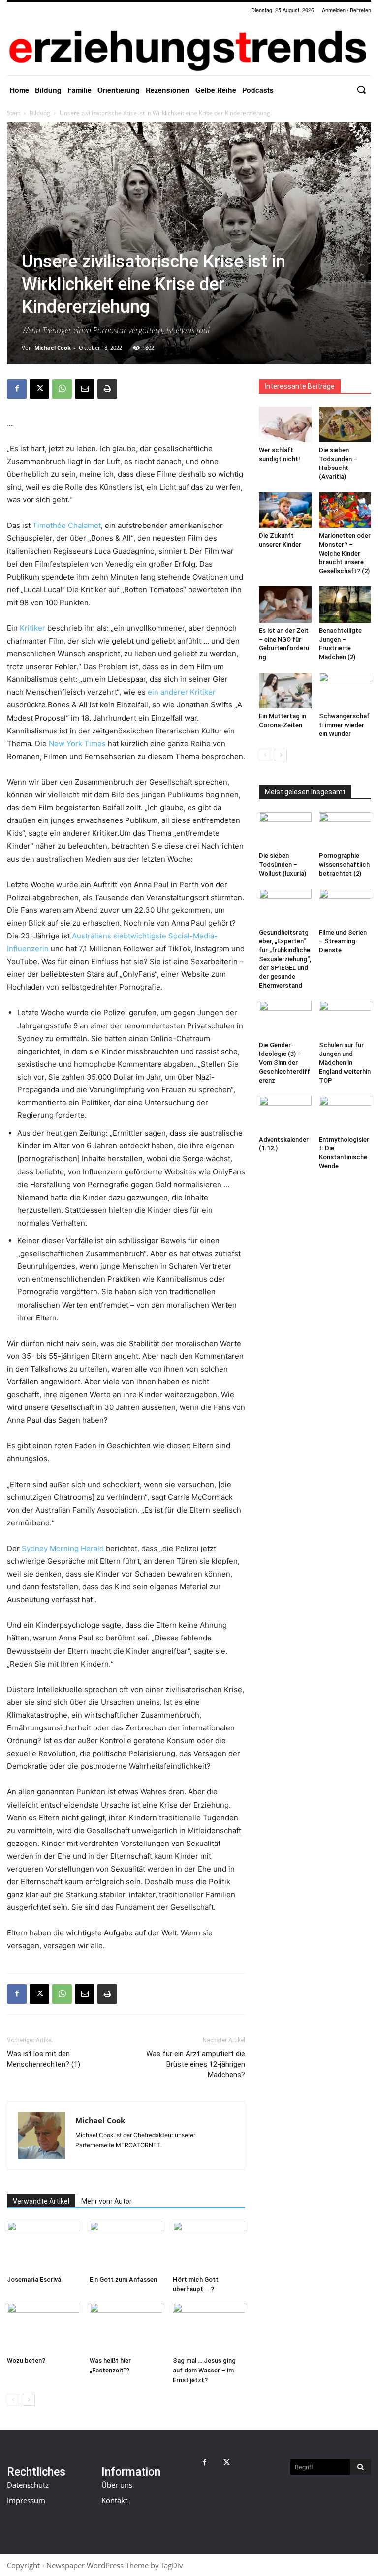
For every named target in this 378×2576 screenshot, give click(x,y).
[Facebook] (17, 389)
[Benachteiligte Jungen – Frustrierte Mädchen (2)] (345, 604)
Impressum (26, 2500)
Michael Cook (53, 347)
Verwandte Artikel (41, 2201)
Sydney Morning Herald (63, 1548)
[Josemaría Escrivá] (43, 2246)
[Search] (361, 2467)
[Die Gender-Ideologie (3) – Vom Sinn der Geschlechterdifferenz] (285, 1019)
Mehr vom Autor (107, 2201)
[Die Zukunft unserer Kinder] (285, 510)
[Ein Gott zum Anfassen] (126, 2246)
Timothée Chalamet (67, 525)
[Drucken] (107, 389)
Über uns (117, 2485)
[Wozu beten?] (43, 2327)
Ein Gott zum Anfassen (123, 2279)
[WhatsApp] (62, 389)
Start (14, 113)
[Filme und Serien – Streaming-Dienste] (345, 907)
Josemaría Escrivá (34, 2279)
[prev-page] (13, 2400)
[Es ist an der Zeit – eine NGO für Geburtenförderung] (285, 604)
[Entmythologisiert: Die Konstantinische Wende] (345, 1114)
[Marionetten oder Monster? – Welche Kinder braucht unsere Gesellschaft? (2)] (345, 510)
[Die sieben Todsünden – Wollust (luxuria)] (285, 830)
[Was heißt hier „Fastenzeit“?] (126, 2327)
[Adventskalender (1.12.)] (285, 1114)
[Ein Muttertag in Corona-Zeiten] (285, 690)
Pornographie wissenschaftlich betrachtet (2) (344, 864)
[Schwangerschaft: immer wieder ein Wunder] (345, 690)
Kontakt (114, 2500)
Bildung (40, 113)
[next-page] (29, 2400)
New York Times (77, 744)
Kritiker (32, 628)
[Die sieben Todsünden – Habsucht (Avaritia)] (345, 424)
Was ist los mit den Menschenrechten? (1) (44, 2059)
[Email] (85, 389)
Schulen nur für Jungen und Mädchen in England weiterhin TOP (345, 1063)
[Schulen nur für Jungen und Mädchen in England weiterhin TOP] (345, 1019)
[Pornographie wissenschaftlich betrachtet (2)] (345, 830)
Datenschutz (28, 2485)
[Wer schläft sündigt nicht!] (285, 424)
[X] (39, 389)
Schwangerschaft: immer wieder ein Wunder (344, 725)
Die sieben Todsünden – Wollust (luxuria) (283, 864)
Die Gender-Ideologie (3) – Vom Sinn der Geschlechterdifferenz (284, 1063)
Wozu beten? (26, 2360)
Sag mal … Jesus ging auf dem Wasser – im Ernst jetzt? (204, 2370)
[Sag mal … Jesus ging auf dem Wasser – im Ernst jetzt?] (209, 2327)
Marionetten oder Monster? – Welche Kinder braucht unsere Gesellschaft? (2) (345, 553)
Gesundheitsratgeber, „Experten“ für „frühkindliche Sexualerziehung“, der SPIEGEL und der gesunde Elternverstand (285, 959)
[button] (361, 89)
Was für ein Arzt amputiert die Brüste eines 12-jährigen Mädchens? (196, 2064)
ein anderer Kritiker (182, 692)
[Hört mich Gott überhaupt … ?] (209, 2246)
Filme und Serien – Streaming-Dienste (343, 941)
